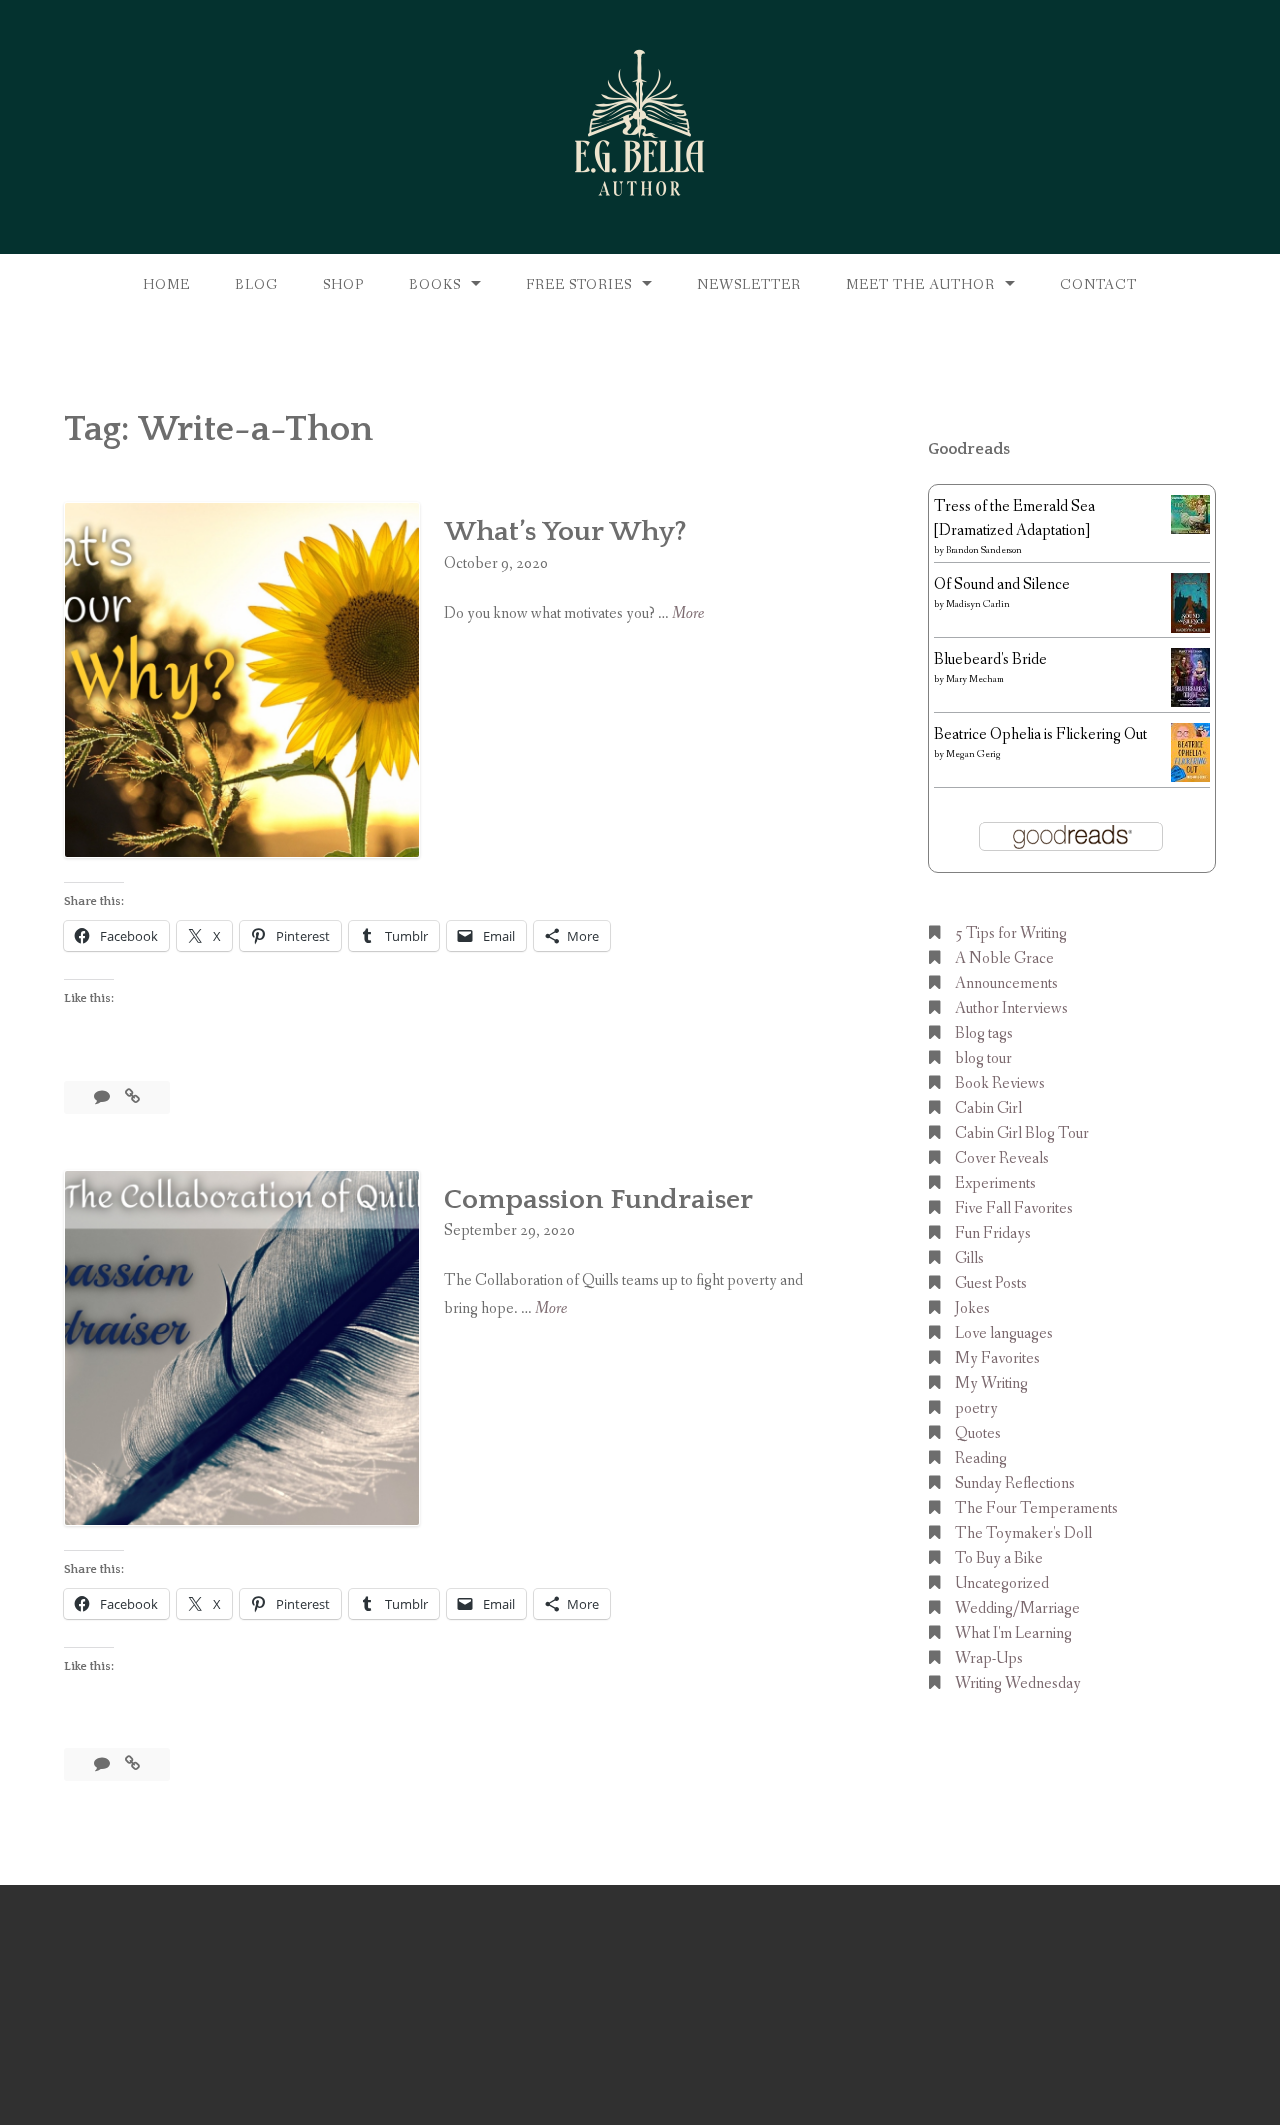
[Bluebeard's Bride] (1190, 702)
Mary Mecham (975, 679)
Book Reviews (1000, 1083)
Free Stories (579, 285)
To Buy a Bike (999, 1558)
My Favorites (997, 1358)
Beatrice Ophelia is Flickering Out (1040, 734)
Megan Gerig (973, 754)
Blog (256, 285)
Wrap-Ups (989, 1658)
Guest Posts (991, 1283)
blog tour (983, 1058)
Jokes (972, 1308)
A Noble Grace (1004, 958)
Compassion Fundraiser (598, 1199)
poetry (976, 1408)
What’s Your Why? (565, 531)
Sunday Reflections (1015, 1483)
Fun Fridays (993, 1233)
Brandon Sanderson (984, 550)
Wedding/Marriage (1017, 1608)
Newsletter (749, 285)
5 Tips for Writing (1011, 933)
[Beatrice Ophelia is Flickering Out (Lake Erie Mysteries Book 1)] (1190, 777)
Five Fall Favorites (1014, 1208)
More (688, 614)
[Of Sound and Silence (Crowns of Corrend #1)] (1190, 629)
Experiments (995, 1183)
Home (166, 285)
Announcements (1006, 983)
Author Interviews (1011, 1008)
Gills (969, 1258)
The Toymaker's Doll (1023, 1533)
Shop (343, 285)
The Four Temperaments (1036, 1508)
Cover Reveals (1002, 1158)
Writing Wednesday (1018, 1683)
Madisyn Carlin (978, 604)
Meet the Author (920, 285)
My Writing (991, 1383)
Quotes (978, 1433)
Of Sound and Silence (1002, 584)
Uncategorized (1002, 1583)
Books (435, 285)
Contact (1098, 285)
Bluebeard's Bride (990, 659)
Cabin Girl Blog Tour (1022, 1133)
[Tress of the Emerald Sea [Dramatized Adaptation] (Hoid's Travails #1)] (1190, 529)
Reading (981, 1458)
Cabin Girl (988, 1108)
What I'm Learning (1013, 1633)
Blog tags (984, 1033)
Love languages (1004, 1333)
